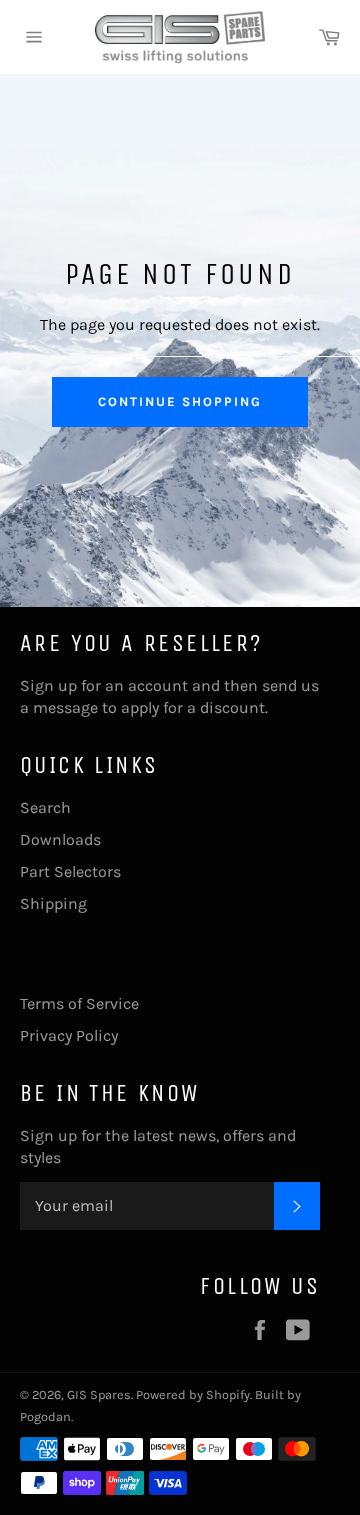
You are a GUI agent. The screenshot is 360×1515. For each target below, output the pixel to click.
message (65, 707)
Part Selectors (70, 871)
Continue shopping (179, 401)
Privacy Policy (69, 1035)
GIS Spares (99, 1394)
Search (45, 807)
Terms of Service (79, 1003)
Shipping (53, 903)
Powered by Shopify (193, 1394)
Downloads (60, 839)
